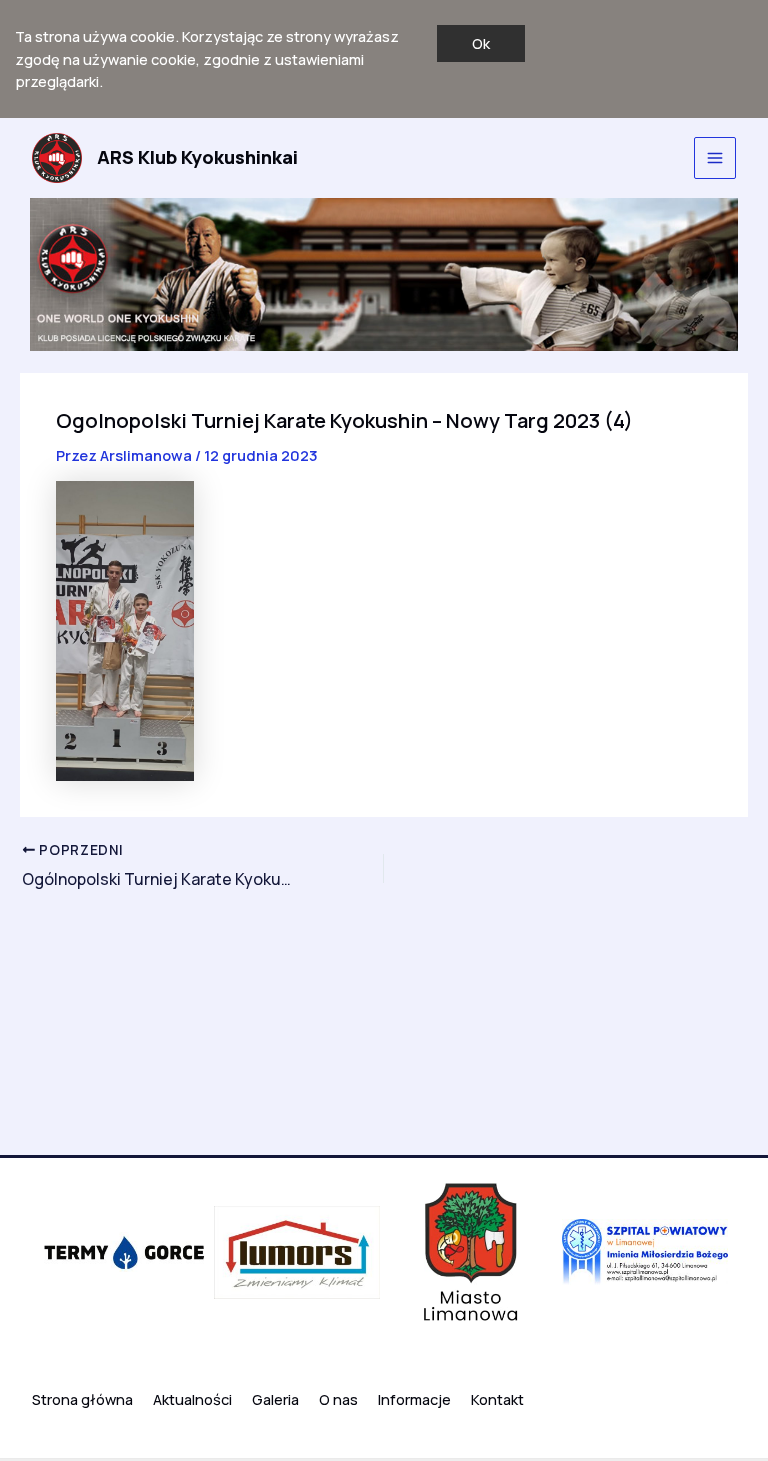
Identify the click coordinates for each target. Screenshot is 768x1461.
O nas (338, 1399)
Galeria (275, 1399)
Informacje (414, 1399)
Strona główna (82, 1399)
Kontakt (497, 1399)
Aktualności (192, 1399)
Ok (481, 43)
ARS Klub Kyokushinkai (197, 157)
